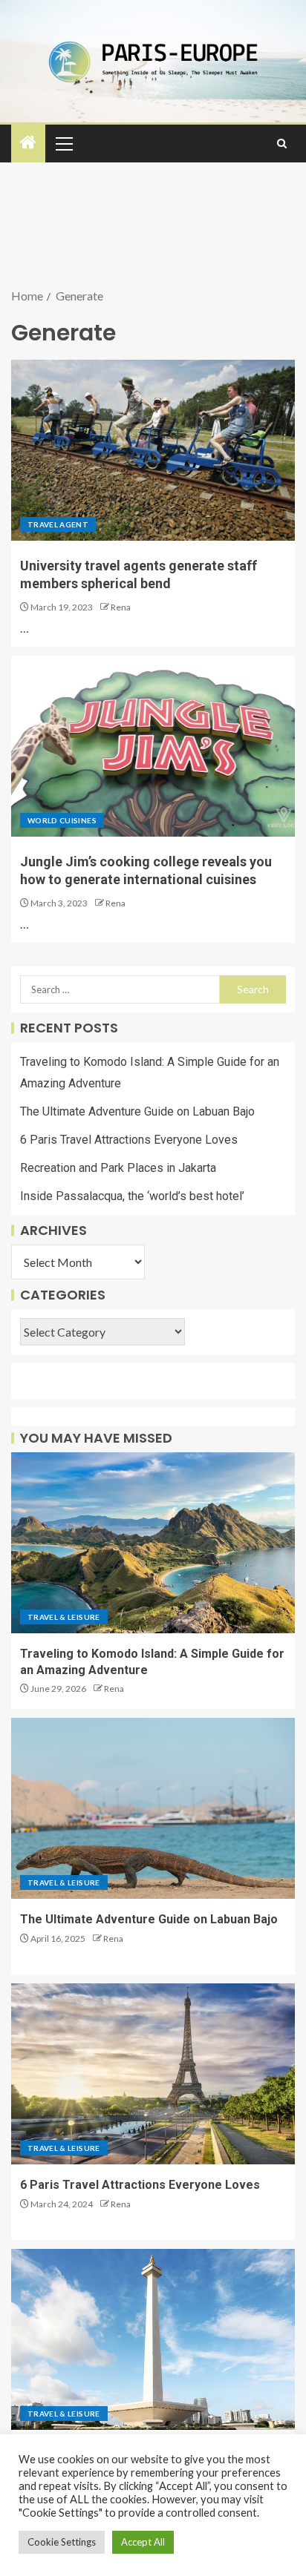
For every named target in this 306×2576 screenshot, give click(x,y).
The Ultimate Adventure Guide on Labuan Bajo (137, 1111)
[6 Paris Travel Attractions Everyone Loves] (153, 2074)
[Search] (282, 144)
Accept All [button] (143, 2542)
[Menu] (63, 143)
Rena (121, 607)
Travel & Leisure (64, 1617)
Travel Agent (58, 524)
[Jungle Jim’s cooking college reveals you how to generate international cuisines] (153, 746)
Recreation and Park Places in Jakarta (118, 1168)
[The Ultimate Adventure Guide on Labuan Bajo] (153, 1808)
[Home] (28, 143)
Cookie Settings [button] (62, 2542)
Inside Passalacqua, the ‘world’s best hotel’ (132, 1196)
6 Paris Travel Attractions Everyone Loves (129, 1140)
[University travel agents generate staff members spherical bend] (153, 450)
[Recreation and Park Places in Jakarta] (153, 2339)
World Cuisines (62, 820)
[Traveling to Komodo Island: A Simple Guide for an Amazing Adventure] (153, 1543)
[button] (63, 143)
